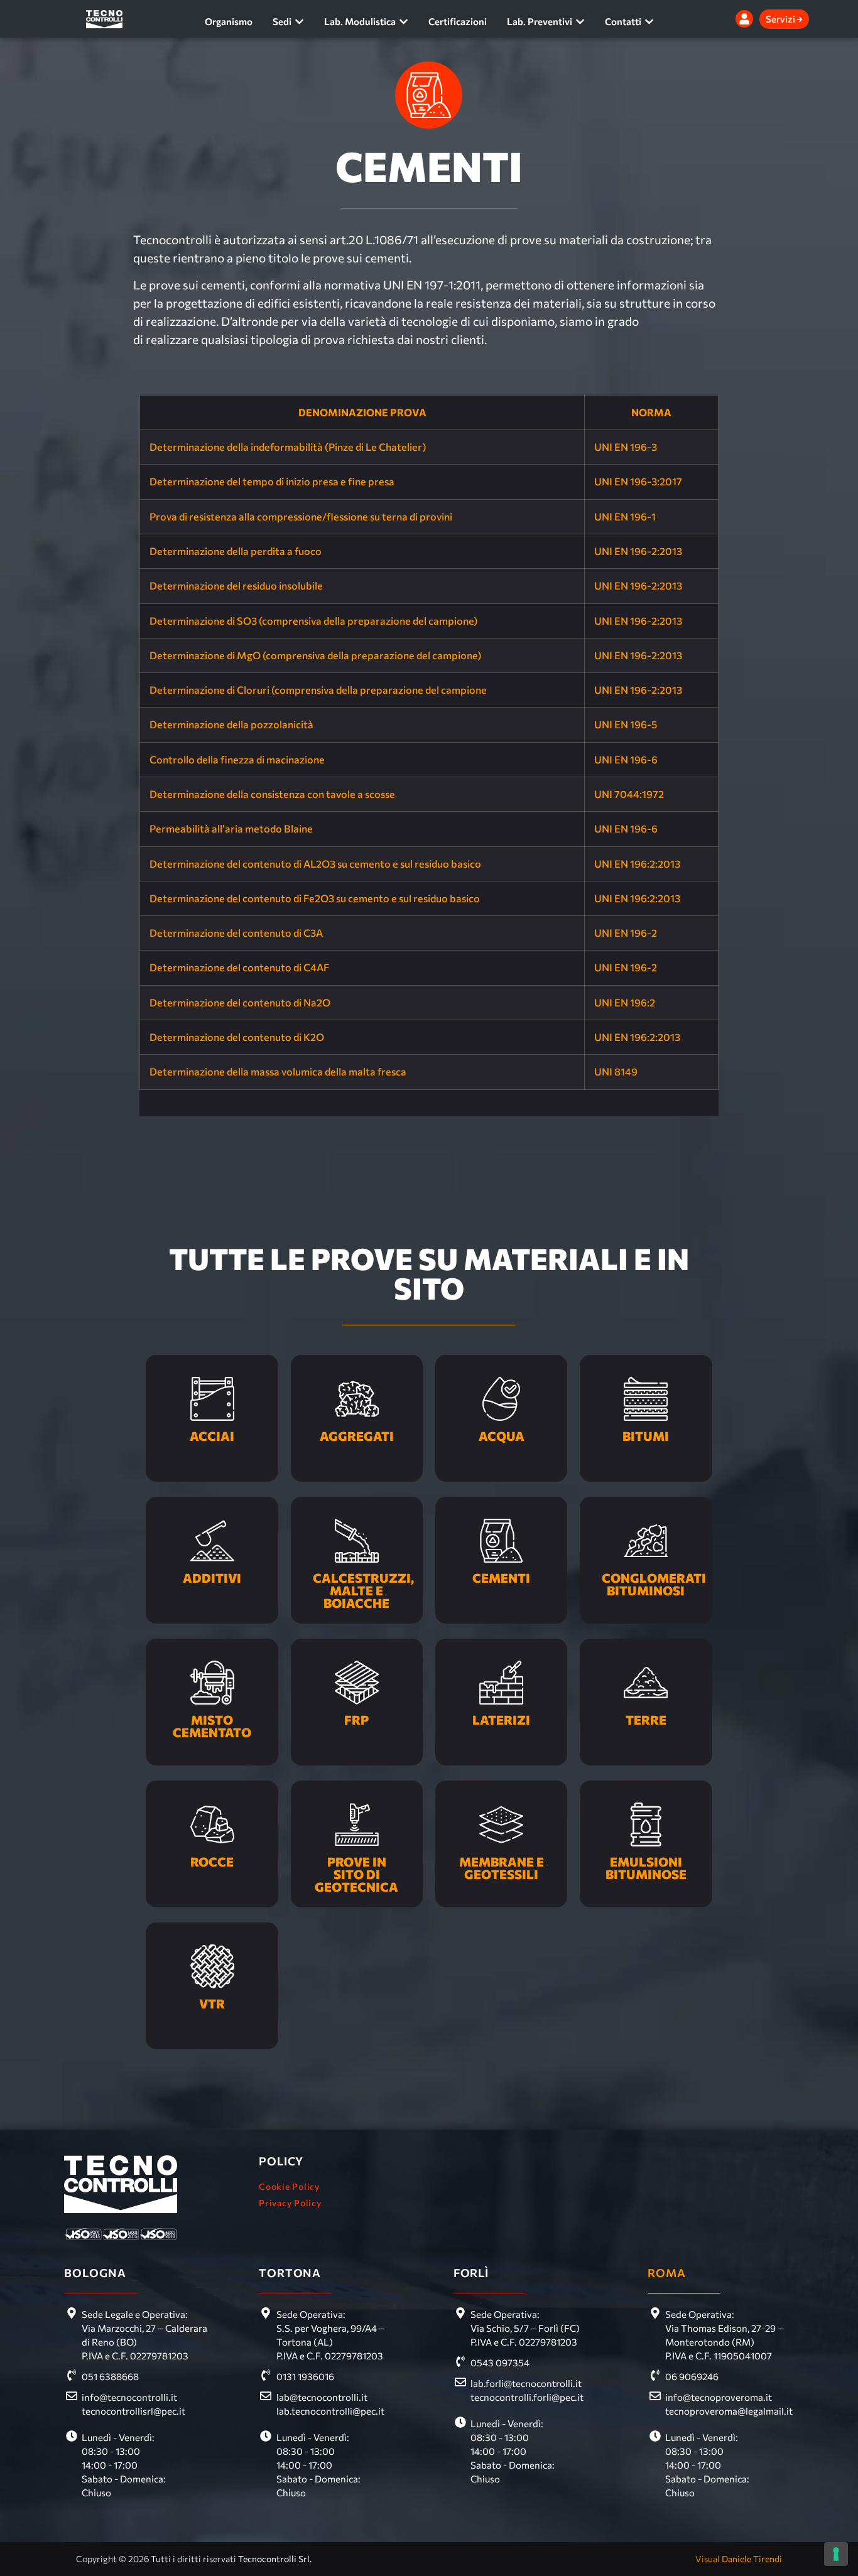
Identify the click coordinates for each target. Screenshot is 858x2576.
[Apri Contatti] (649, 22)
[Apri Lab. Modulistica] (404, 22)
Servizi (780, 19)
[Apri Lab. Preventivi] (580, 22)
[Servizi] (800, 19)
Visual (739, 2559)
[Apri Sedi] (299, 22)
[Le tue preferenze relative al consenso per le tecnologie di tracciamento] (836, 2554)
